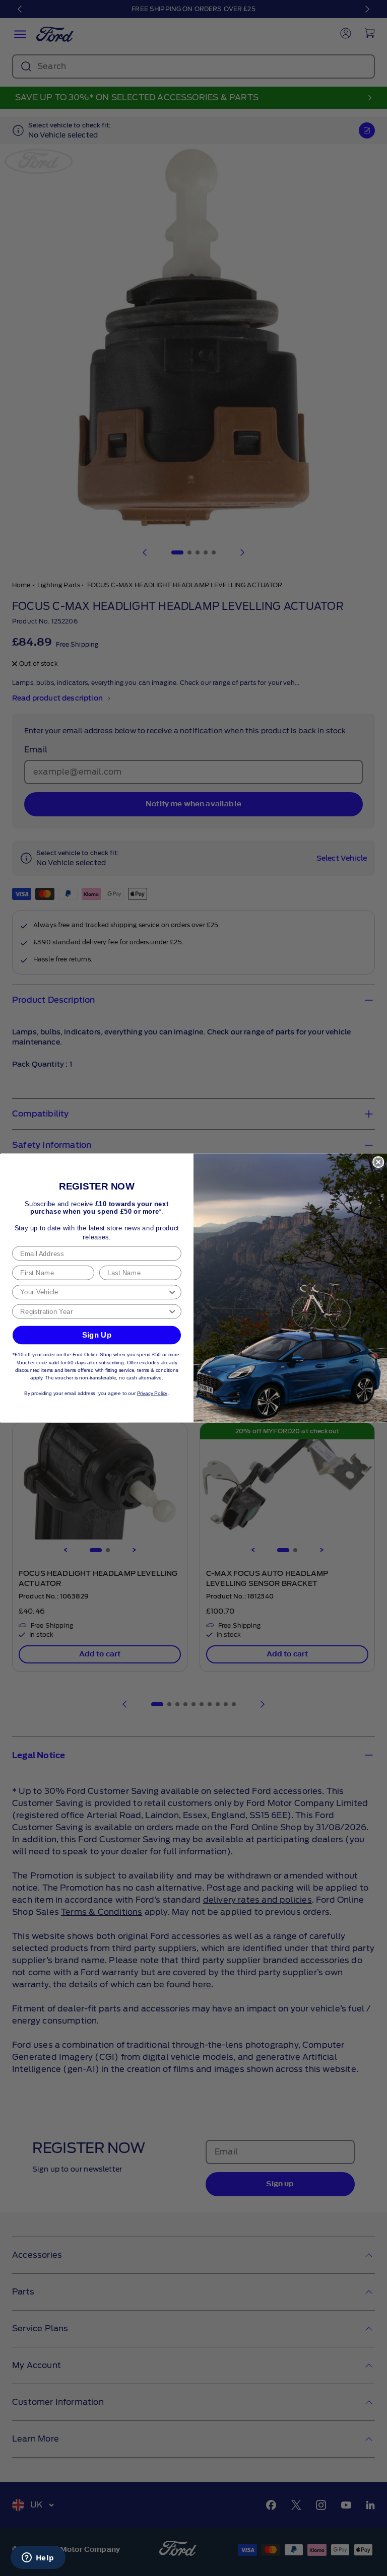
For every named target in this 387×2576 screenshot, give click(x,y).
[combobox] (94, 1292)
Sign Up (97, 1335)
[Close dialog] (378, 1162)
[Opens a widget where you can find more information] (38, 2558)
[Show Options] (172, 1292)
